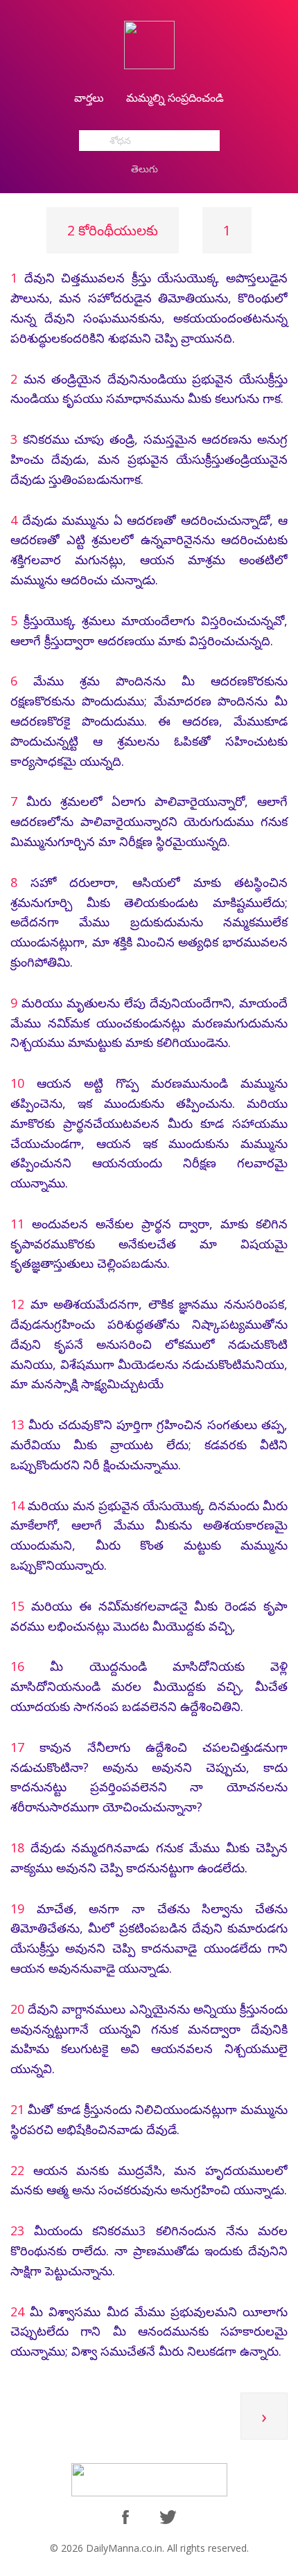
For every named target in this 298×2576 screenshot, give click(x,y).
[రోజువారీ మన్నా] (149, 44)
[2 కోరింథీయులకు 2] (264, 2435)
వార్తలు (89, 98)
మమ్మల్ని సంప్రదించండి (175, 98)
